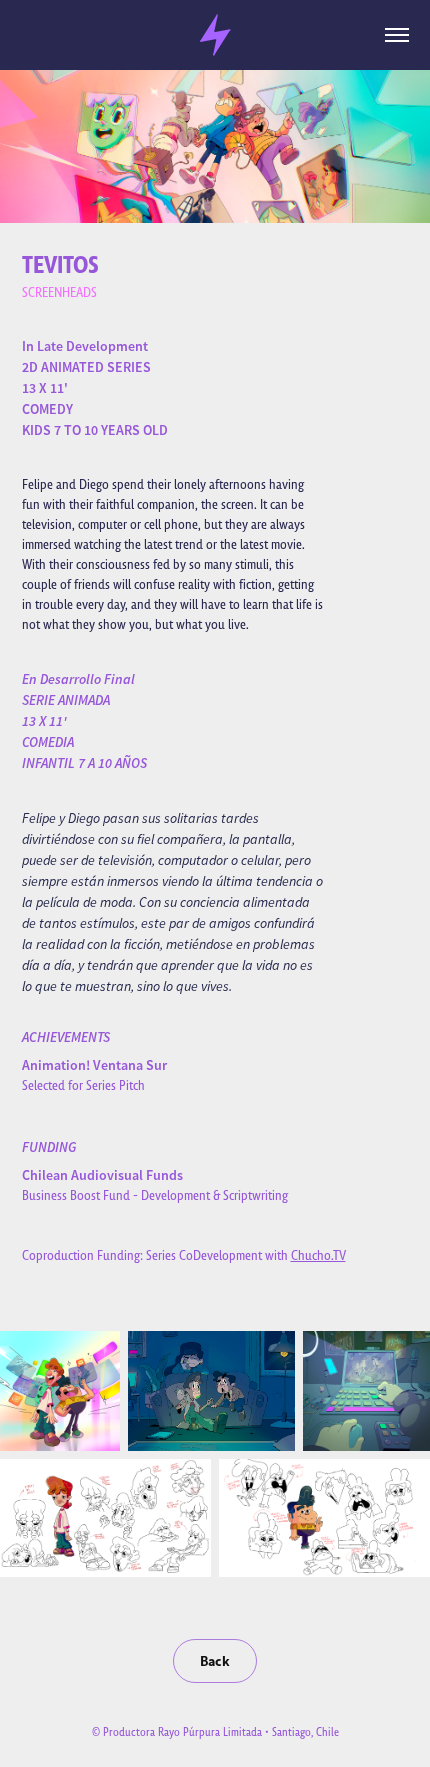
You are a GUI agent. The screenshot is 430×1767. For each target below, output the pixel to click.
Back (215, 1661)
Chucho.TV (318, 1255)
